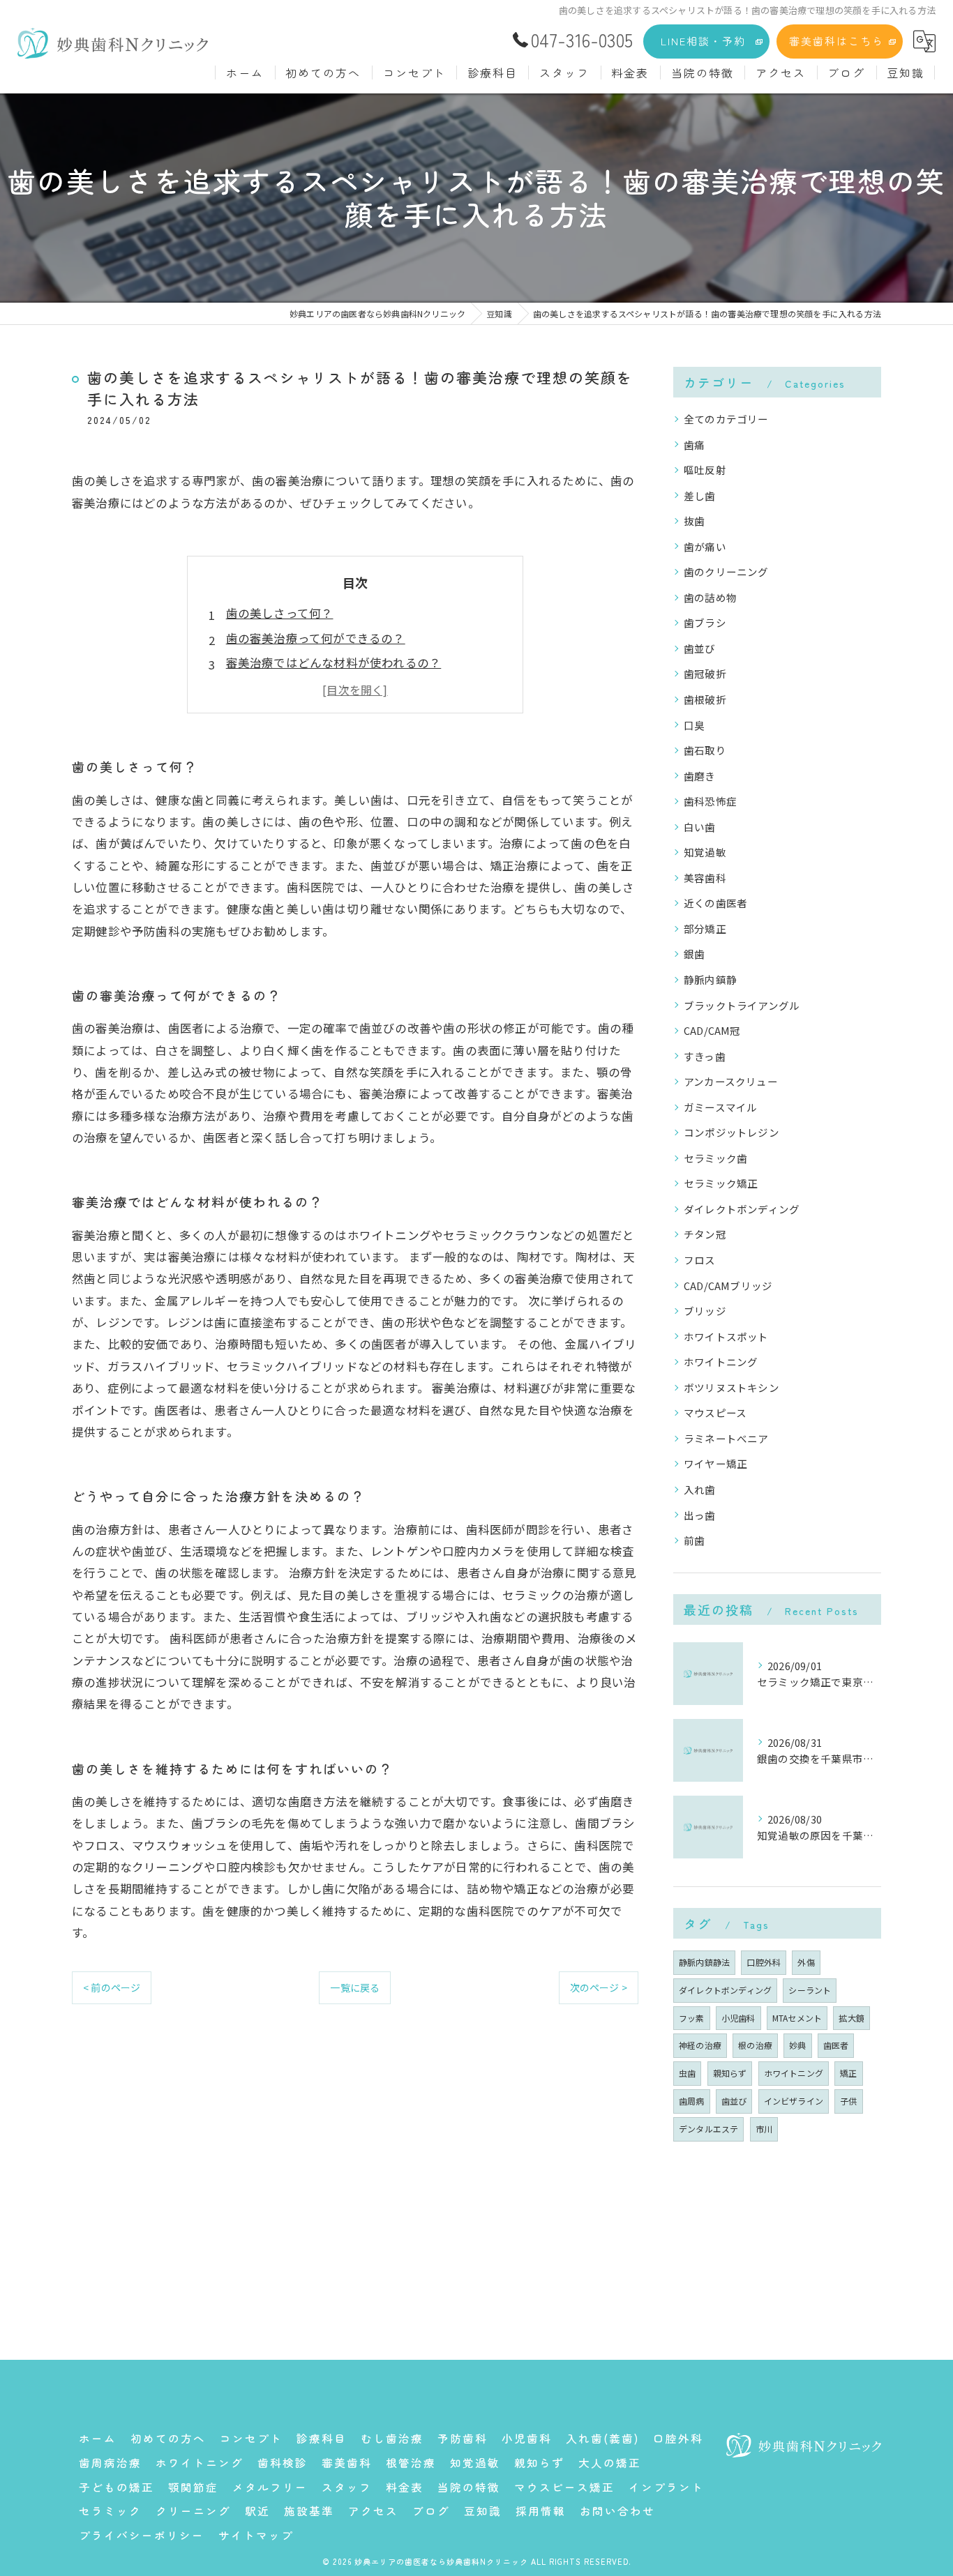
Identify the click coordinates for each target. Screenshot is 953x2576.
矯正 (848, 2073)
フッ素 (692, 2018)
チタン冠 (705, 1234)
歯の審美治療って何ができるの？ (316, 638)
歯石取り (705, 750)
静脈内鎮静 (710, 979)
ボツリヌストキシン (731, 1387)
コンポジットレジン (731, 1132)
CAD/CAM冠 (712, 1030)
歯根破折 (705, 699)
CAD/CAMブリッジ (728, 1286)
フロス (700, 1260)
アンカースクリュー (731, 1081)
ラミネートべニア (726, 1438)
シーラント (810, 1990)
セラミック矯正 (721, 1183)
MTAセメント (797, 2018)
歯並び (700, 648)
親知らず (730, 2073)
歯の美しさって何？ (280, 613)
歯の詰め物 (710, 597)
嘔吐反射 (705, 470)
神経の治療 (700, 2045)
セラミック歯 (715, 1158)
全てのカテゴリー (726, 419)
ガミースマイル (720, 1107)
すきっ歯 (705, 1056)
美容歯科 (705, 878)
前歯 (694, 1540)
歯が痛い (705, 546)
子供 (848, 2101)
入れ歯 (700, 1489)
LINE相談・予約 (703, 41)
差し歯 (700, 495)
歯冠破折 (705, 673)
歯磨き (700, 776)
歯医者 (836, 2045)
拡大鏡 (851, 2018)
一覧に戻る (355, 1987)
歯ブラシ (705, 622)
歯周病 (692, 2101)
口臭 (694, 725)
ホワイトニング (721, 1362)
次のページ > (599, 1987)
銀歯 (694, 954)
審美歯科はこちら (836, 41)
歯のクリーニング (726, 571)
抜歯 (694, 521)
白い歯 (700, 827)
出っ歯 (700, 1515)
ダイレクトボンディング (742, 1209)
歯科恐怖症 (710, 801)
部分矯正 (705, 929)
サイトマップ (256, 2535)
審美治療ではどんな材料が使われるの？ (334, 662)
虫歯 (687, 2073)
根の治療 (755, 2045)
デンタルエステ (708, 2129)
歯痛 (694, 445)
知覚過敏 (705, 852)
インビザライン (794, 2101)
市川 (764, 2129)
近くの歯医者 (715, 903)
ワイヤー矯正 (715, 1463)
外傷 (806, 1962)
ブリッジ (705, 1311)
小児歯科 (738, 2018)
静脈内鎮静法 (704, 1962)
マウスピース (715, 1412)
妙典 (797, 2045)
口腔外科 (764, 1962)
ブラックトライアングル (742, 1005)
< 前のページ (112, 1987)
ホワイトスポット (726, 1336)
